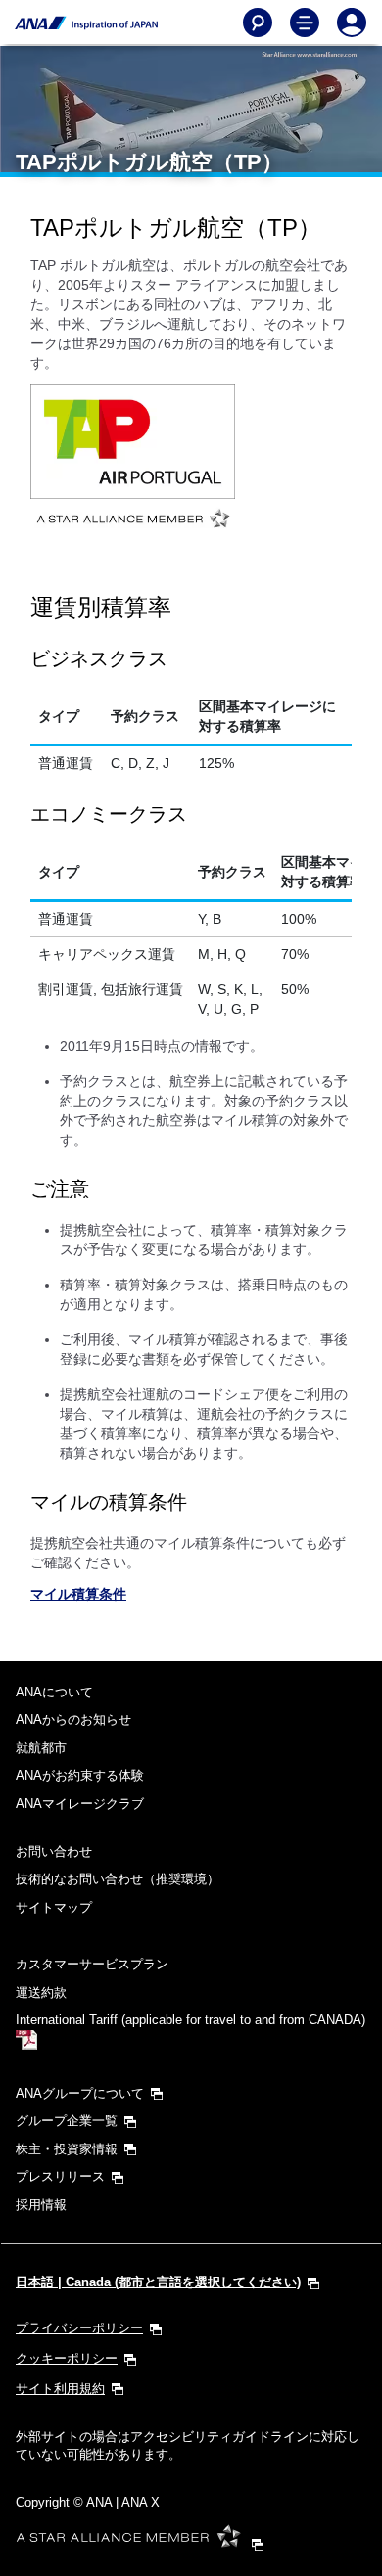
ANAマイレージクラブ (80, 1804)
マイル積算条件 (78, 1594)
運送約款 (41, 1992)
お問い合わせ (54, 1852)
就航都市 (41, 1748)
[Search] (258, 23)
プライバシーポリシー (79, 2328)
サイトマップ (54, 1907)
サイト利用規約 (60, 2389)
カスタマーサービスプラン (92, 1964)
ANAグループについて (80, 2093)
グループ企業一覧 (67, 2121)
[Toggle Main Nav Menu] (305, 23)
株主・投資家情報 (67, 2149)
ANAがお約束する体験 (80, 1775)
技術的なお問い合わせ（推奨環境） (118, 1879)
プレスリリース (60, 2176)
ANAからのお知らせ (73, 1719)
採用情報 (41, 2205)
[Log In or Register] (352, 23)
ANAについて (54, 1692)
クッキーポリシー (67, 2358)
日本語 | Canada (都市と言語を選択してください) (158, 2282)
